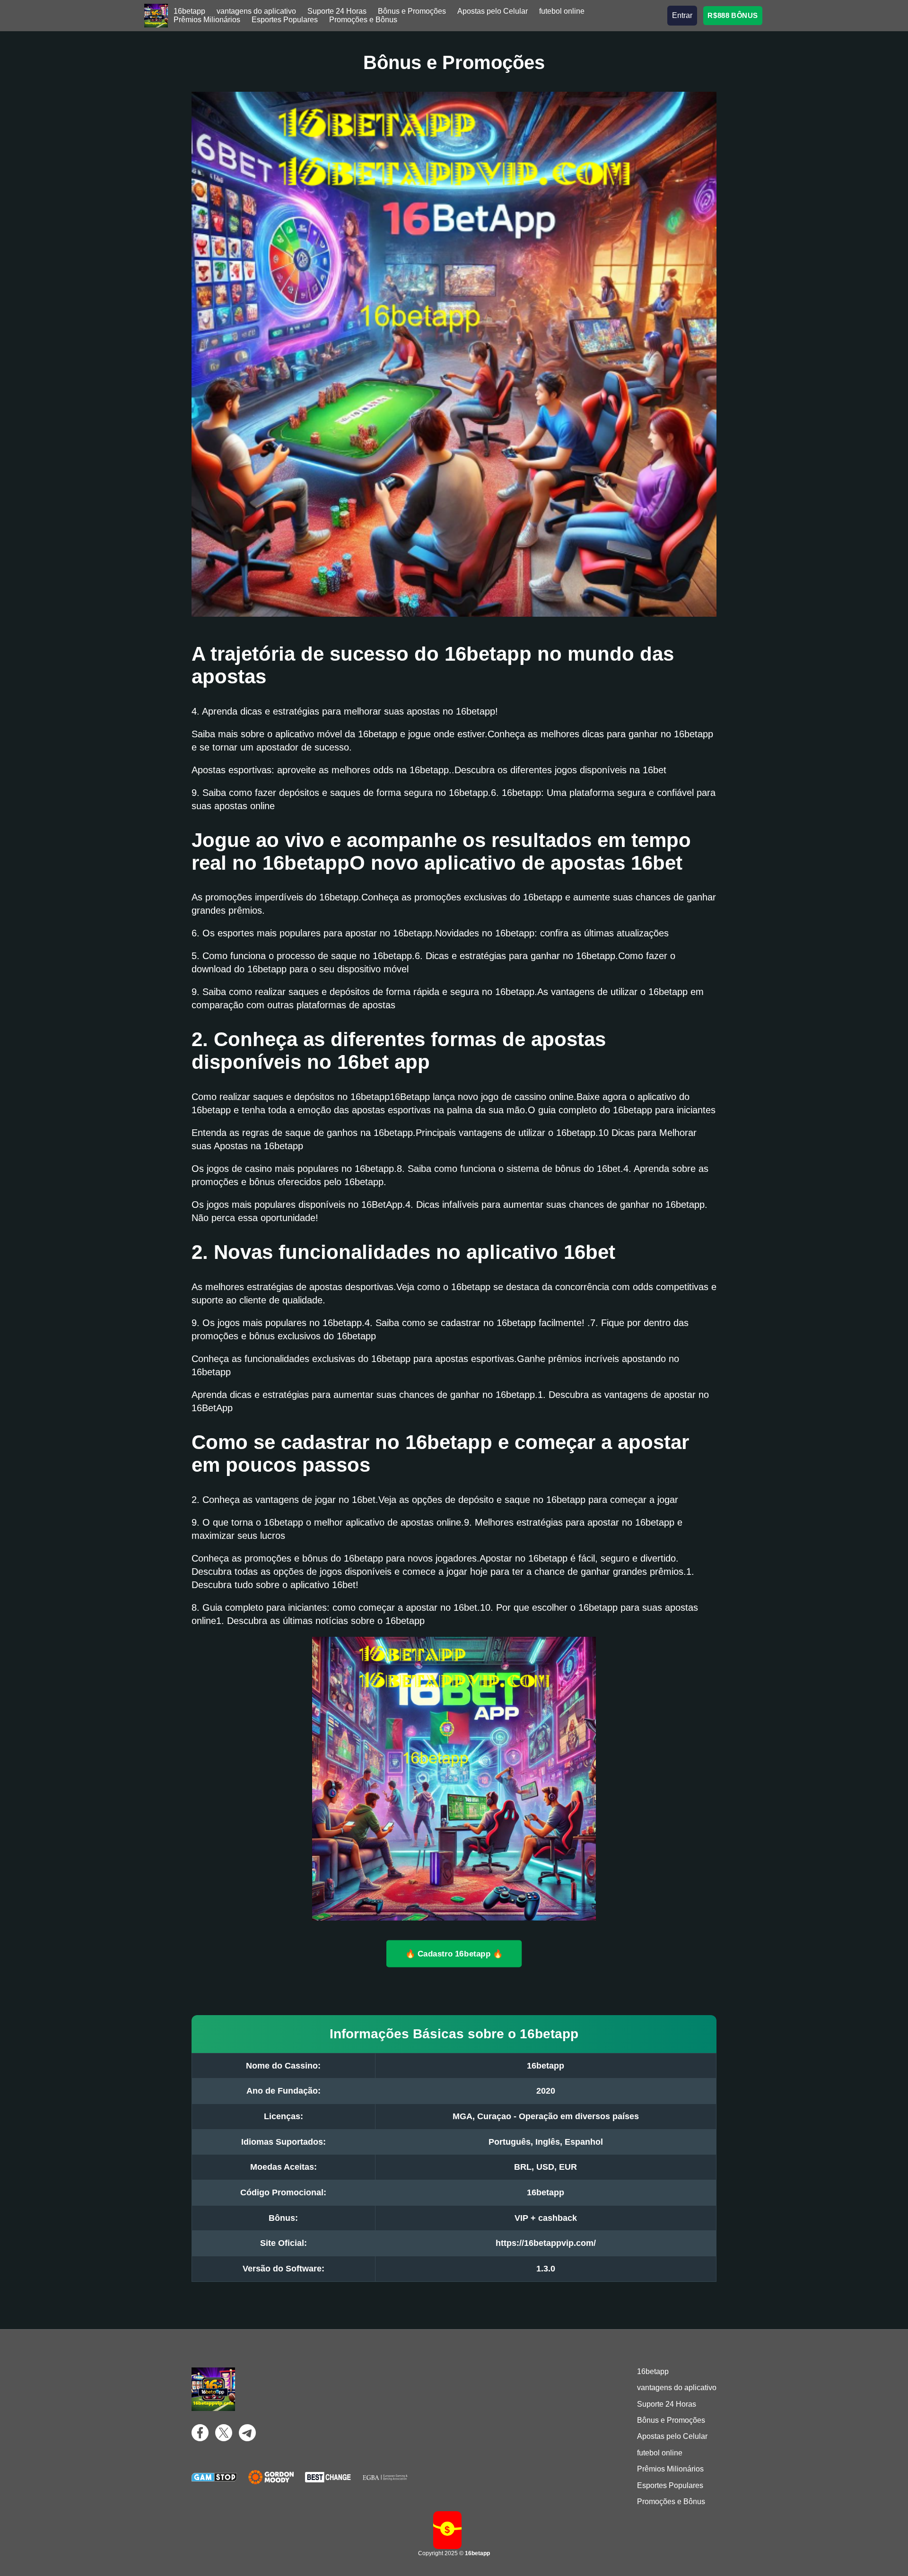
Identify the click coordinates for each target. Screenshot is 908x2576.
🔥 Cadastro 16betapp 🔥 (454, 1953)
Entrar (682, 15)
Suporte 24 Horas (337, 11)
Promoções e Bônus (363, 20)
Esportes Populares (285, 20)
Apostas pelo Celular (493, 11)
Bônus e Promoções (412, 11)
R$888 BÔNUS (733, 15)
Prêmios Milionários (207, 20)
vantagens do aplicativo (256, 11)
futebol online (562, 11)
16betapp (189, 11)
